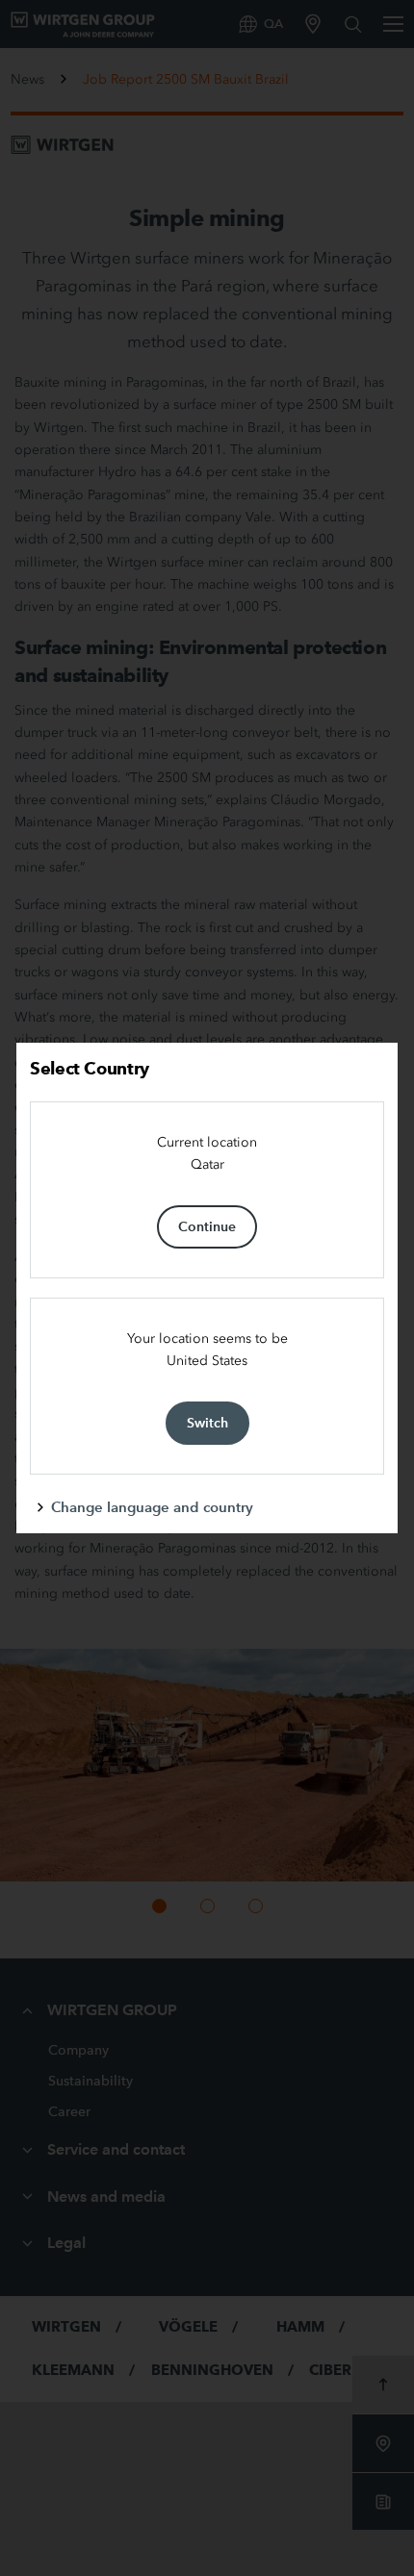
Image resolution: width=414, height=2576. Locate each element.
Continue (207, 1226)
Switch (207, 1423)
